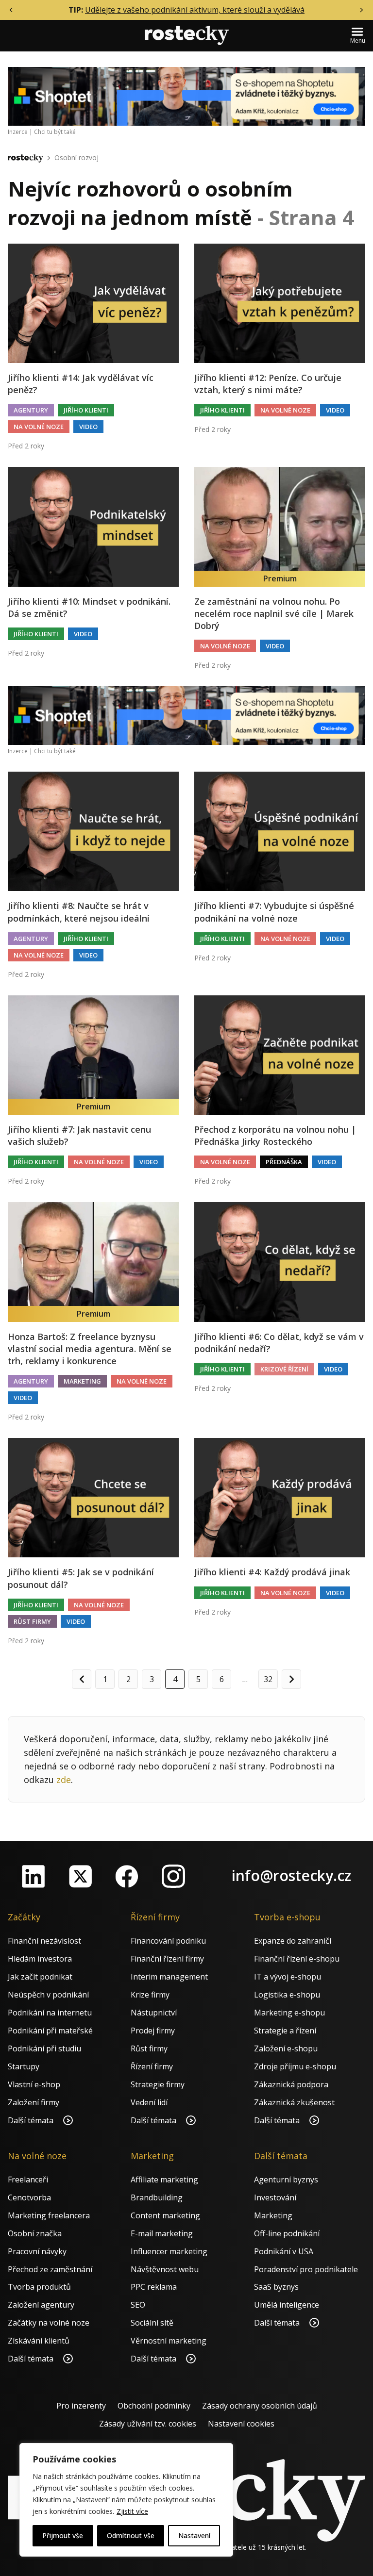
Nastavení (194, 2535)
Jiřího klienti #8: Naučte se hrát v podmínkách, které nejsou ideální (79, 912)
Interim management (169, 1977)
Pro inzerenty (81, 2406)
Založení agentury (41, 2305)
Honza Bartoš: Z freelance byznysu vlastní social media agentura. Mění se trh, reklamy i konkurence (90, 1349)
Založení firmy (34, 2102)
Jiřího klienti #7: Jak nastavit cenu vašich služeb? (79, 1135)
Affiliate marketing (164, 2180)
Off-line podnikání (287, 2233)
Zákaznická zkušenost (294, 2102)
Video (88, 427)
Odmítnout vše (131, 2535)
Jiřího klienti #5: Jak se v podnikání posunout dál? (81, 1578)
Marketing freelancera (49, 2215)
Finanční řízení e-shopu (297, 1959)
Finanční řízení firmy (167, 1959)
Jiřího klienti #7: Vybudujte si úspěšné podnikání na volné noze (274, 912)
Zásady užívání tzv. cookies (148, 2424)
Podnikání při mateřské (50, 2031)
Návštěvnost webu (165, 2269)
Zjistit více (132, 2511)
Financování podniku (168, 1941)
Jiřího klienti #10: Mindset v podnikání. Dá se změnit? (89, 607)
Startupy (24, 2066)
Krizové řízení (284, 1369)
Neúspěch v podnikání (48, 1995)
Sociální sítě (152, 2323)
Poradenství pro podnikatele (306, 2269)
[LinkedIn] (34, 1876)
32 (268, 1679)
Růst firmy (32, 1621)
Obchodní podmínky (154, 2406)
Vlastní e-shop (34, 2084)
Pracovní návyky (37, 2251)
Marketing (82, 1381)
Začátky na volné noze (49, 2323)
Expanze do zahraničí (293, 1941)
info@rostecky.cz (291, 1875)
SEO (138, 2305)
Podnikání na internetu (50, 2013)
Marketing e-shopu (289, 2013)
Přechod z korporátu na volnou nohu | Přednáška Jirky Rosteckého (275, 1135)
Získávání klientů (39, 2341)
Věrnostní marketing (169, 2341)
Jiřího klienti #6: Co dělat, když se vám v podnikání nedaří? (279, 1343)
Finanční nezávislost (44, 1941)
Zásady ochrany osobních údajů (260, 2406)
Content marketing (165, 2215)
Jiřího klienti (86, 410)
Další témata (32, 2120)
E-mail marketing (162, 2233)
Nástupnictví (154, 2013)
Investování (275, 2197)
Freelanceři (28, 2180)
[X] (80, 1876)
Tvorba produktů (39, 2287)
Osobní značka (35, 2233)
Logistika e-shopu (287, 1995)
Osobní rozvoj (76, 157)
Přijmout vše (63, 2535)
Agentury (31, 410)
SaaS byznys (276, 2287)
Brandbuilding (157, 2197)
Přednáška (284, 1162)
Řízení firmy (152, 2066)
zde (64, 1780)
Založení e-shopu (286, 2048)
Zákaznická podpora (291, 2084)
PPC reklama (154, 2287)
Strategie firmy (158, 2084)
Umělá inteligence (287, 2305)
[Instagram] (173, 1876)
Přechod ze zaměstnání (50, 2269)
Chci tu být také (55, 132)
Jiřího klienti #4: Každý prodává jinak (272, 1572)
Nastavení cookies (241, 2424)
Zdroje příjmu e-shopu (295, 2066)
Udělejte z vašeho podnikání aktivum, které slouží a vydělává (195, 10)
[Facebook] (127, 1876)
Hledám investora (40, 1959)
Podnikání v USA (284, 2251)
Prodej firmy (153, 2031)
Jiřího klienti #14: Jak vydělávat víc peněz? (81, 384)
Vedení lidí (149, 2102)
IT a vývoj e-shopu (288, 1977)
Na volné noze (39, 427)
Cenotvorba (29, 2197)
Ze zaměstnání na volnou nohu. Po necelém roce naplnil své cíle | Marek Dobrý (274, 613)
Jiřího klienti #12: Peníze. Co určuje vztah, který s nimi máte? (268, 384)
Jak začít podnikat (40, 1977)
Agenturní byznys (286, 2180)
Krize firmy (150, 1995)
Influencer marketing (169, 2251)
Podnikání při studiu (44, 2048)
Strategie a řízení (285, 2031)
